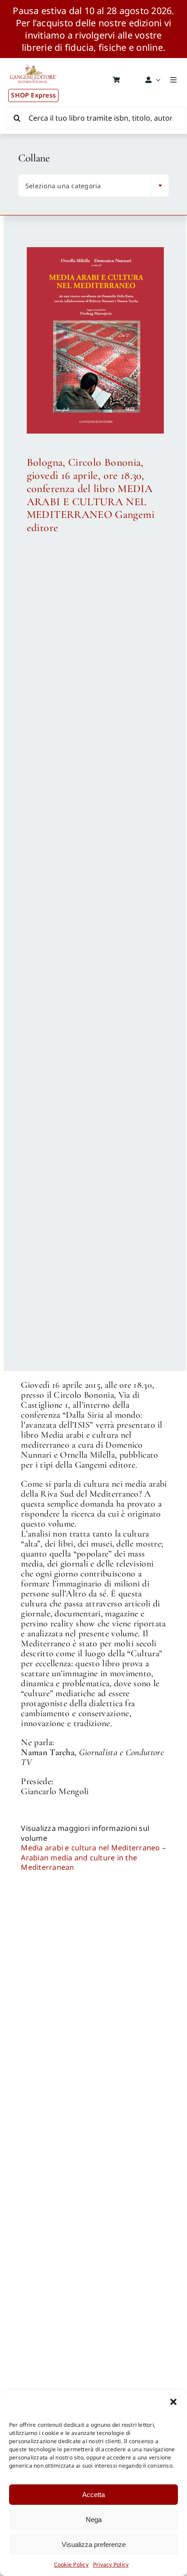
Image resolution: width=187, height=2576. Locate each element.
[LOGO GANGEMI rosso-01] (33, 62)
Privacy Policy (111, 2564)
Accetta (93, 2495)
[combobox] (93, 185)
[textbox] (87, 186)
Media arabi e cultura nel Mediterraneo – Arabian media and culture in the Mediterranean (93, 1857)
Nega (94, 2520)
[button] (173, 2402)
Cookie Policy (71, 2564)
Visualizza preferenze (94, 2544)
